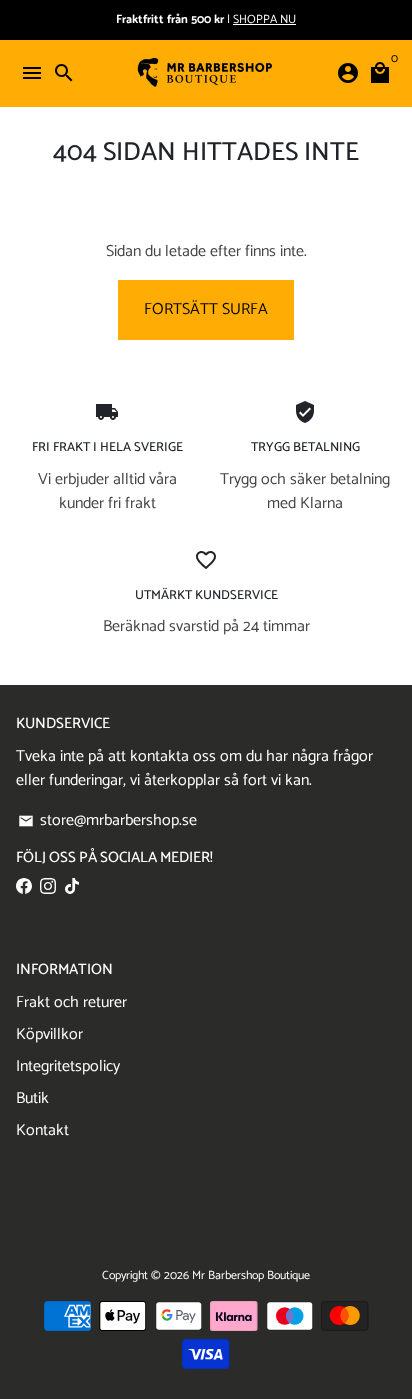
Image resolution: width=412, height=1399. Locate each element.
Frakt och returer (71, 1003)
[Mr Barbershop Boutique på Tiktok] (72, 886)
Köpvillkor (49, 1035)
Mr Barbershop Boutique (251, 1275)
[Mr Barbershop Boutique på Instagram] (48, 886)
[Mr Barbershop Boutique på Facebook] (24, 886)
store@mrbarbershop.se (107, 821)
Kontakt (42, 1131)
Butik (32, 1099)
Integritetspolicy (68, 1067)
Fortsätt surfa (206, 309)
